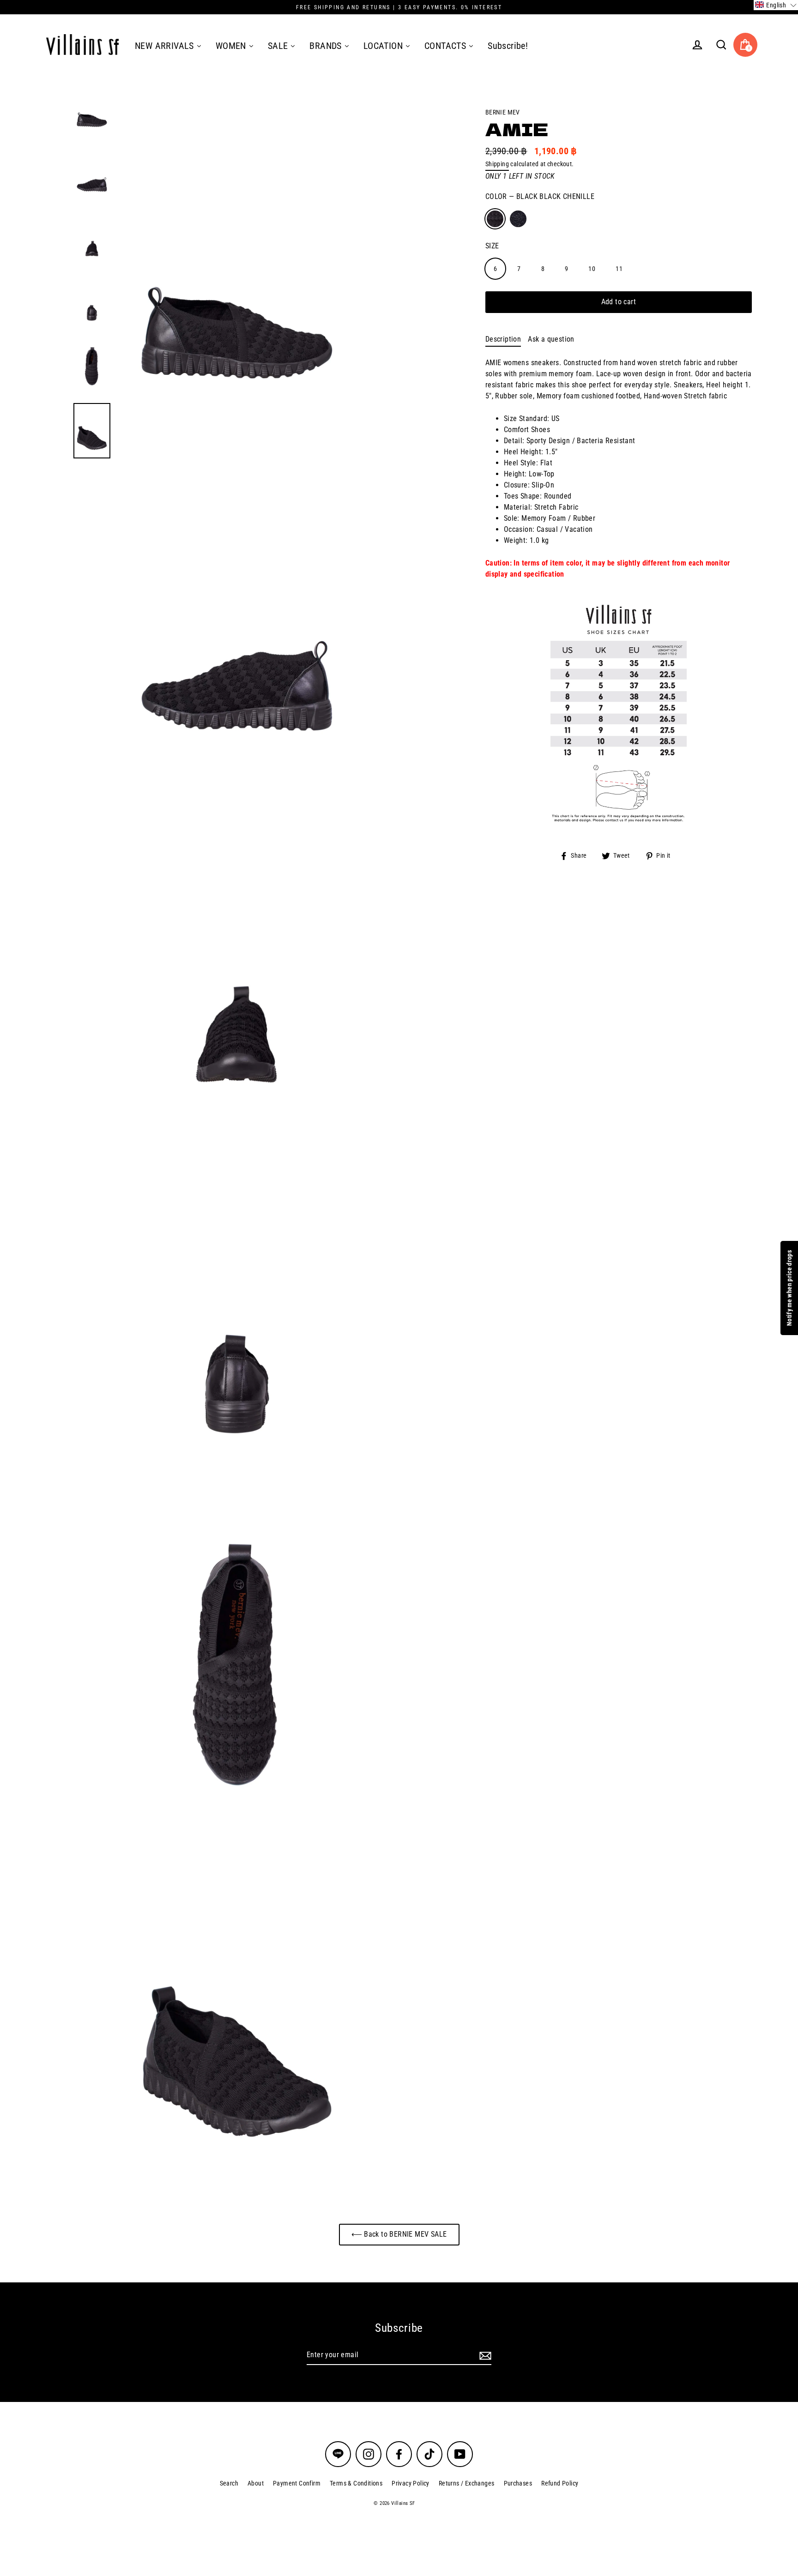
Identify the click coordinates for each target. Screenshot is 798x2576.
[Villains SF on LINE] (338, 2454)
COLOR (540, 196)
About (256, 2483)
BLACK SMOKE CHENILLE (518, 219)
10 (592, 269)
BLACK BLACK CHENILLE (495, 219)
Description (503, 339)
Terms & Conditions (356, 2483)
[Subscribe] (484, 2355)
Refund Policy (560, 2483)
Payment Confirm (297, 2483)
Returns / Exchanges (467, 2483)
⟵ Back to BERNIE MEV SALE (399, 2234)
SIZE (492, 246)
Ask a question (551, 339)
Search (229, 2483)
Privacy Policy (411, 2483)
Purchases (518, 2483)
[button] (776, 5)
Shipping (497, 164)
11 (619, 269)
